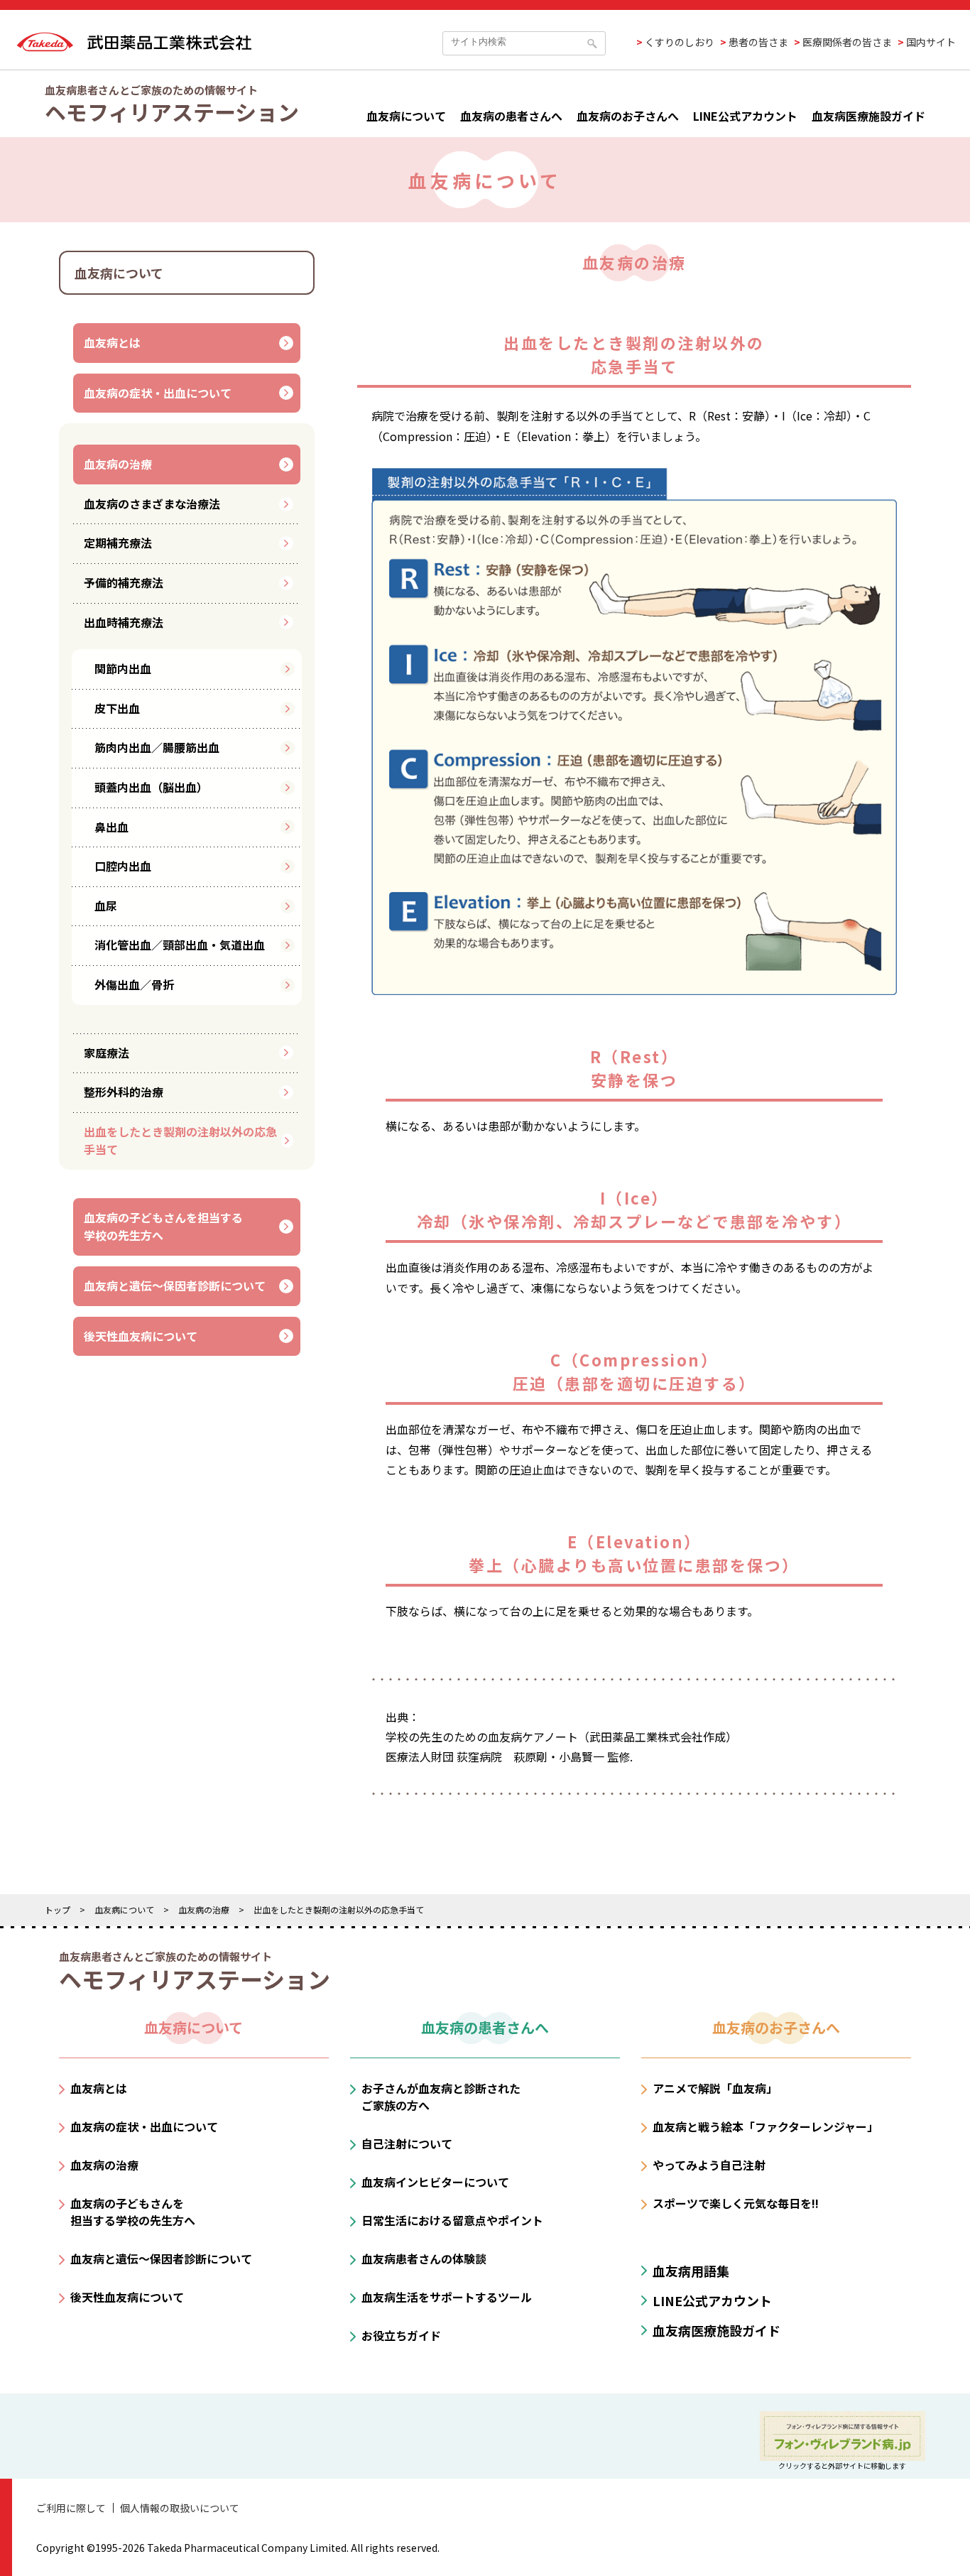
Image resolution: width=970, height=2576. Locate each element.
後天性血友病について (141, 1336)
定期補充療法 (118, 543)
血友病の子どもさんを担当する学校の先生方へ (163, 1227)
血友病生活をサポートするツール (447, 2297)
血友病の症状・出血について (158, 393)
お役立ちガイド (401, 2335)
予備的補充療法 (124, 582)
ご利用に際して (71, 2508)
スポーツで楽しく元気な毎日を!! (736, 2203)
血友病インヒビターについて (435, 2182)
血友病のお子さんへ (628, 116)
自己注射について (407, 2143)
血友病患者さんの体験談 (424, 2259)
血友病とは (112, 342)
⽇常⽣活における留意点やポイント (452, 2220)
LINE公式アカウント (745, 116)
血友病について (406, 116)
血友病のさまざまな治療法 (152, 504)
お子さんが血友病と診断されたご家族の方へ (441, 2097)
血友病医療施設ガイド (868, 116)
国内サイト (931, 42)
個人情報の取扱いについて (180, 2508)
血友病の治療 (118, 464)
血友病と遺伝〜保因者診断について (175, 1286)
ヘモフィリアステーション (172, 112)
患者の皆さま (758, 42)
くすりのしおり (680, 42)
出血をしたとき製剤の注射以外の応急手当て (180, 1141)
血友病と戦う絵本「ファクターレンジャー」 (765, 2126)
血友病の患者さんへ (511, 116)
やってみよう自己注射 (709, 2165)
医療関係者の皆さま (847, 42)
